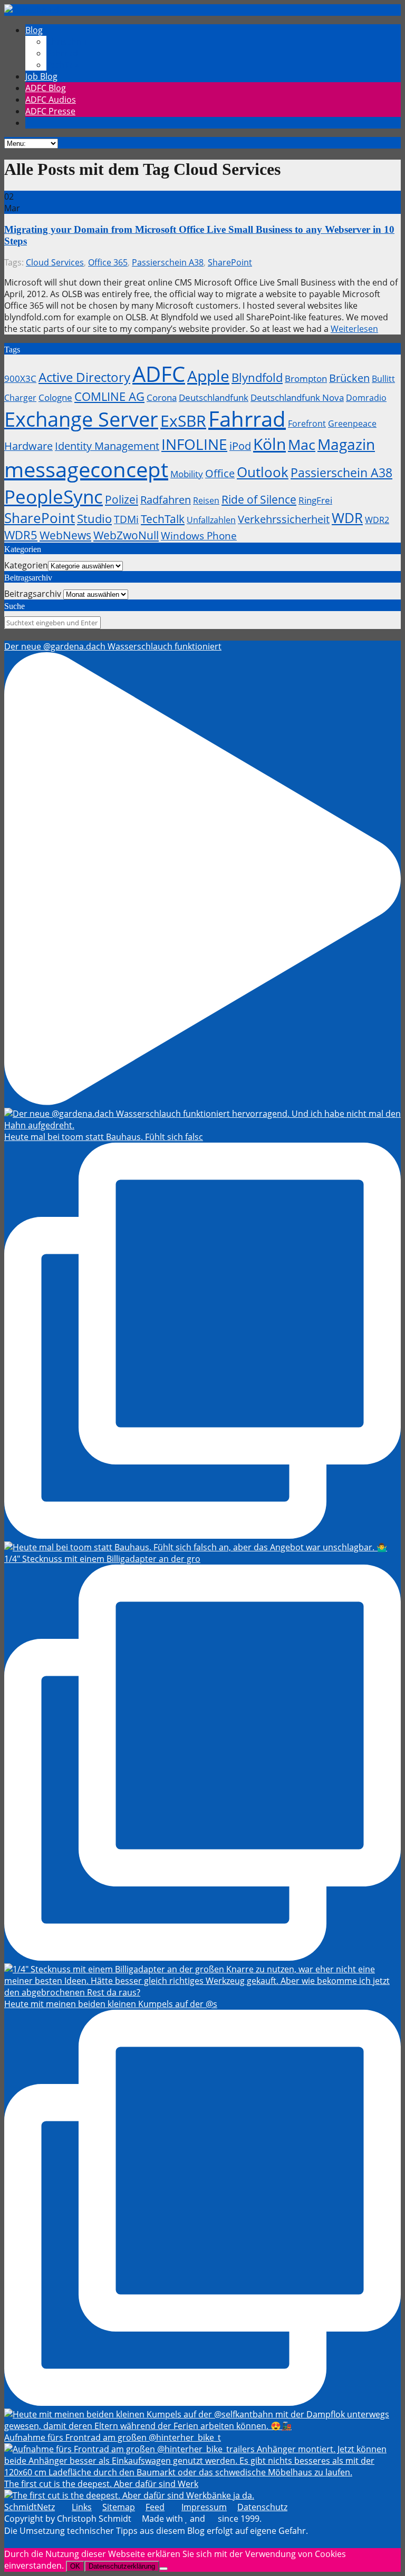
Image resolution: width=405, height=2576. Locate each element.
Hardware (28, 446)
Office (220, 473)
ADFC (159, 374)
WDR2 (377, 520)
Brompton (306, 378)
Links (82, 2507)
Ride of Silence (259, 499)
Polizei (122, 499)
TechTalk (163, 519)
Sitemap (119, 2507)
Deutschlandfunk (214, 397)
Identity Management (107, 446)
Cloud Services (55, 262)
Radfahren (166, 500)
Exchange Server (81, 419)
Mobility (187, 474)
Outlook (263, 472)
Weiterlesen (354, 329)
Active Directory (84, 377)
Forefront (307, 424)
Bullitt (383, 379)
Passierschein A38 (168, 262)
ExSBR (183, 421)
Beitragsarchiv (33, 594)
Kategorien (26, 565)
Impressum (204, 2507)
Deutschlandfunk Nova (297, 397)
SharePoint (230, 262)
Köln (269, 444)
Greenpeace (352, 424)
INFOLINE (194, 444)
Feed (155, 2507)
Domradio (366, 398)
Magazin (346, 444)
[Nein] (163, 2569)
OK (75, 2566)
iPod (240, 446)
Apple (208, 376)
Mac (302, 444)
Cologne (55, 397)
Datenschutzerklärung (122, 2566)
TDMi (126, 519)
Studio (94, 518)
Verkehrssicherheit (284, 519)
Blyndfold (257, 377)
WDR (347, 518)
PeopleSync (54, 496)
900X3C (20, 378)
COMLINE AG (109, 396)
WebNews (65, 535)
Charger (20, 398)
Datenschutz (262, 2507)
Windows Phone (199, 535)
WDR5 (21, 535)
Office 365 (108, 262)
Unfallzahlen (211, 520)
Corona (162, 397)
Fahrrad (247, 419)
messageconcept (86, 469)
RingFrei (315, 500)
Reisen (206, 500)
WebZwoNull (126, 535)
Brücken (349, 378)
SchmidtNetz (30, 2507)
